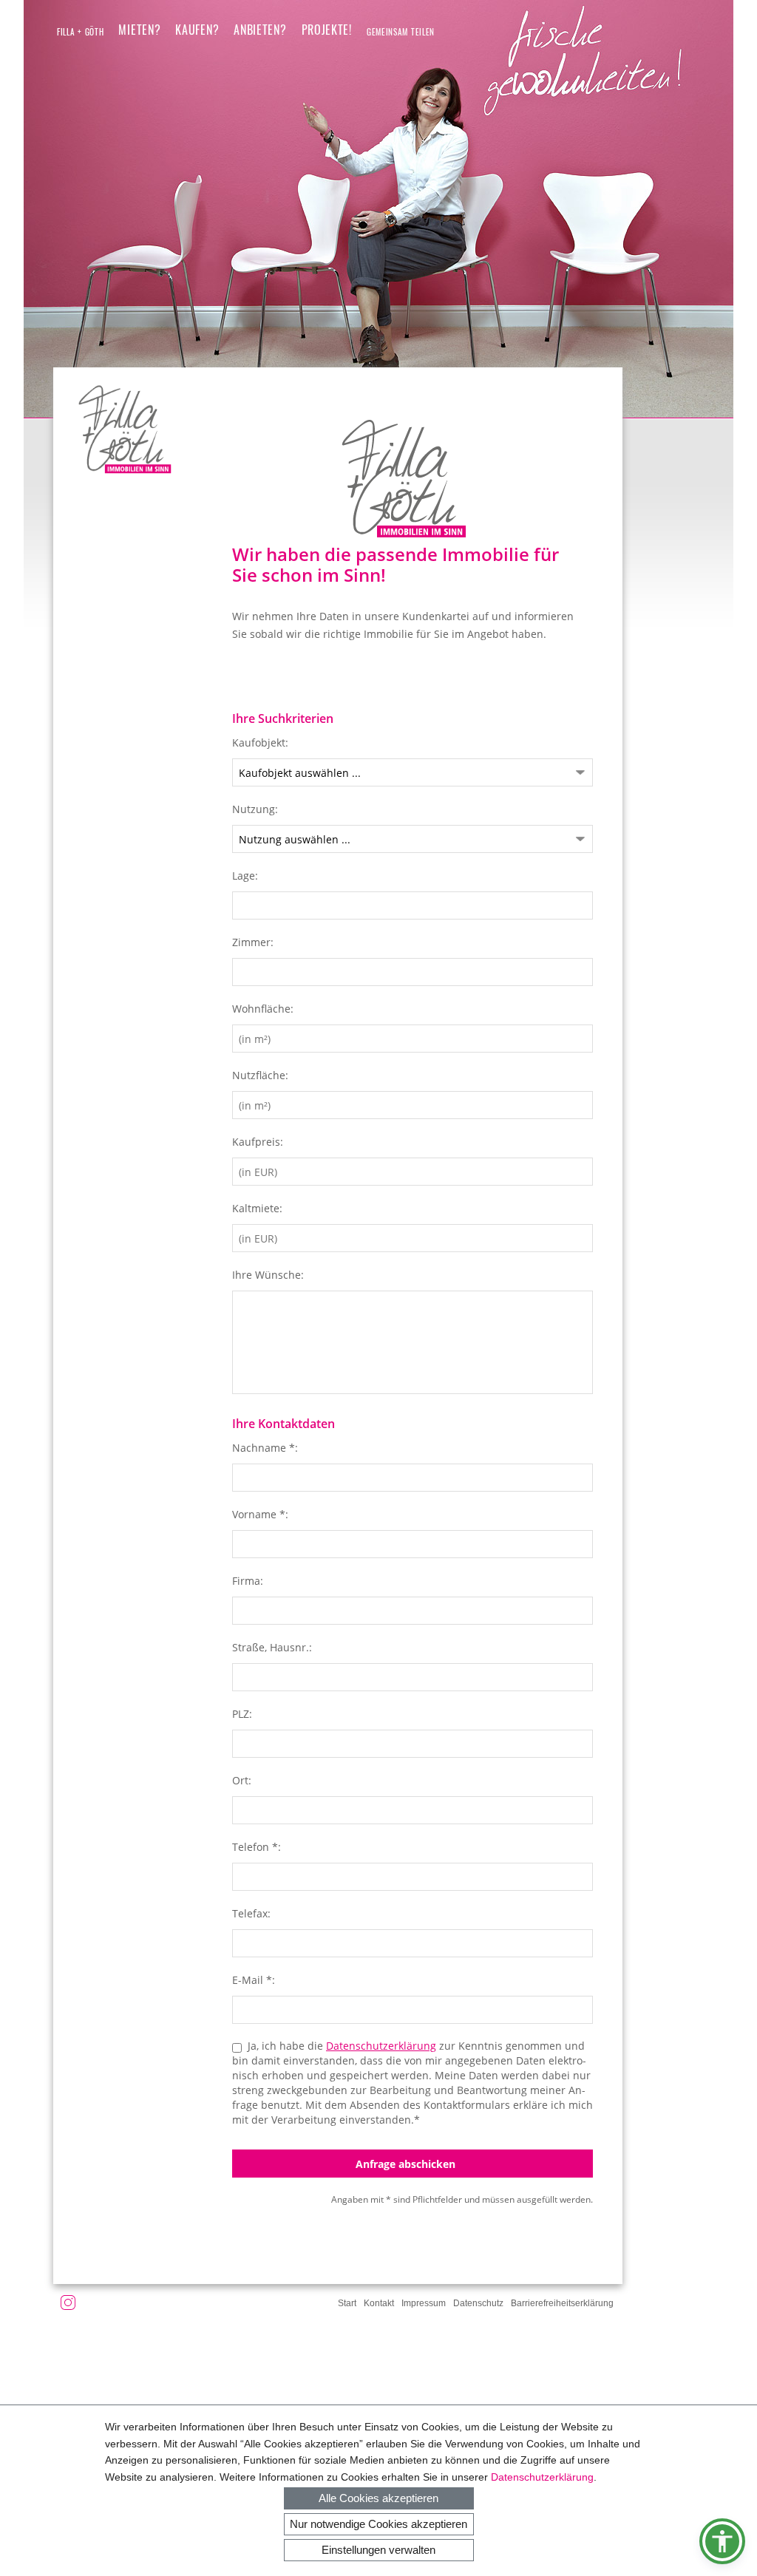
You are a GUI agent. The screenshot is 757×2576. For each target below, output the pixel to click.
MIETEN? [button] (139, 30)
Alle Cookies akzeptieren (378, 2498)
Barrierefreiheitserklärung (562, 2303)
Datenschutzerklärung (542, 2477)
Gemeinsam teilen (401, 32)
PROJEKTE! (327, 30)
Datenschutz (478, 2303)
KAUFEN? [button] (197, 30)
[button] (722, 2541)
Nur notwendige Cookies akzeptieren (378, 2524)
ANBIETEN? (260, 30)
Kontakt (379, 2303)
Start (347, 2303)
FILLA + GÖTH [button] (80, 32)
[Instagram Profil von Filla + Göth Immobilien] (68, 2305)
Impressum (424, 2303)
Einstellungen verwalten (378, 2550)
